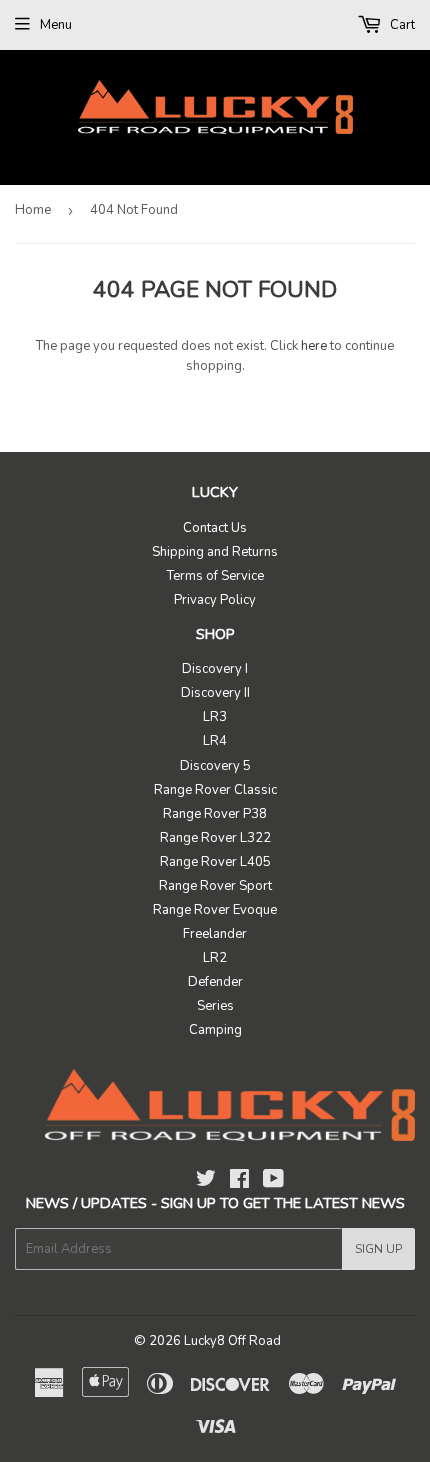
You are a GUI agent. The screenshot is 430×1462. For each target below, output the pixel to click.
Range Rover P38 (215, 814)
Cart (401, 25)
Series (215, 1006)
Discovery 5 (215, 766)
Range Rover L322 (215, 838)
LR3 (215, 717)
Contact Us (215, 528)
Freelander (215, 934)
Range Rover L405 (215, 862)
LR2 (215, 958)
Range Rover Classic (215, 790)
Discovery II (215, 693)
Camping (215, 1030)
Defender (215, 982)
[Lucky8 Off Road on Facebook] (239, 1182)
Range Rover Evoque (215, 910)
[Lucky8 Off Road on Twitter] (206, 1182)
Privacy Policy (215, 600)
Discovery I (215, 669)
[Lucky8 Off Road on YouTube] (273, 1182)
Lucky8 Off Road (232, 1341)
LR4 (215, 741)
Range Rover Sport (215, 886)
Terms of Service (215, 576)
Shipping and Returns (215, 552)
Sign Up (378, 1249)
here (314, 346)
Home (33, 210)
